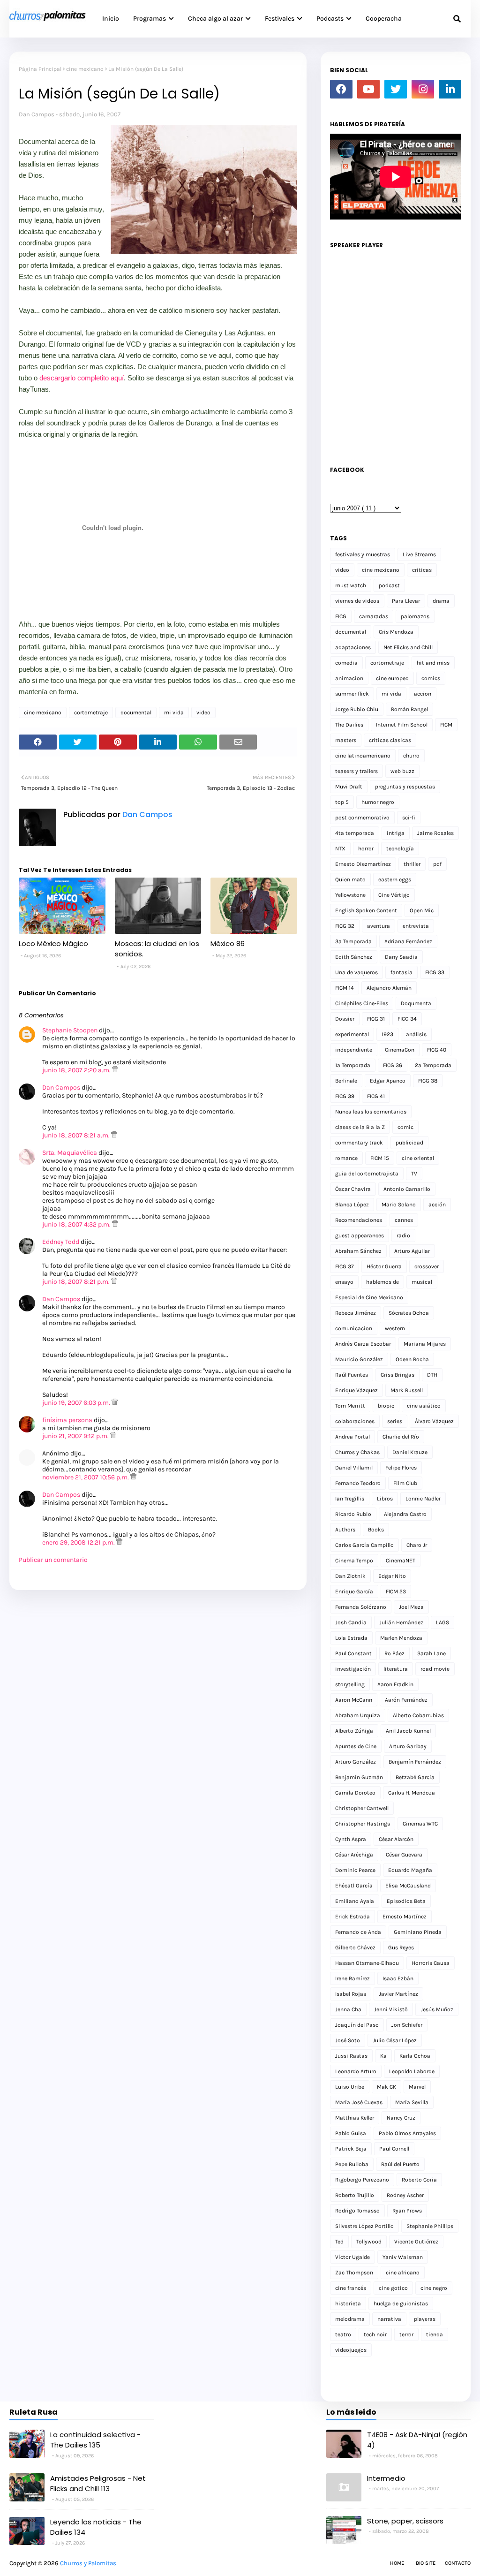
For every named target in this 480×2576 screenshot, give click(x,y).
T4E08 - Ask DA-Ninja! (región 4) (417, 2440)
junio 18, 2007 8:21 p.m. (77, 1282)
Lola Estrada (351, 1638)
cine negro (434, 2288)
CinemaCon (400, 1050)
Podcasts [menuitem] (330, 19)
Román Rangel (409, 709)
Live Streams (419, 554)
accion (423, 694)
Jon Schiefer (407, 2025)
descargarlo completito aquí (82, 378)
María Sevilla (412, 2102)
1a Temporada (353, 1065)
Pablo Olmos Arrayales (407, 2133)
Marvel (417, 2087)
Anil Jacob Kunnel (408, 1731)
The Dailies (349, 725)
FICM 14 (345, 988)
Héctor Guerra (384, 1266)
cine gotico (393, 2288)
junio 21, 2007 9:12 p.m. (76, 1436)
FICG (341, 616)
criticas (422, 570)
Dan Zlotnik (350, 1576)
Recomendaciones (359, 1220)
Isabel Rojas (351, 1994)
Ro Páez (394, 1653)
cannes (404, 1220)
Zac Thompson (354, 2273)
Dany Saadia (401, 957)
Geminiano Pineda (418, 1932)
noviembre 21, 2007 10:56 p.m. (86, 1477)
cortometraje (91, 712)
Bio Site (426, 2563)
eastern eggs (395, 879)
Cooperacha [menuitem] (384, 19)
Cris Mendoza (396, 632)
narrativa (389, 2319)
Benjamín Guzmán (359, 1777)
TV (414, 1174)
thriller (412, 864)
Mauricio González (359, 1359)
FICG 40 (437, 1050)
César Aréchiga (354, 1855)
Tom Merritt (350, 1406)
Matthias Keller (355, 2118)
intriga (396, 833)
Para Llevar (406, 601)
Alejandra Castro (405, 1514)
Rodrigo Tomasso (357, 2211)
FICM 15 (380, 1158)
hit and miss (433, 663)
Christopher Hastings (363, 1824)
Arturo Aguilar (412, 1251)
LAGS (442, 1622)
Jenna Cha (348, 2009)
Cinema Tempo (354, 1561)
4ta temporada (355, 833)
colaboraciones (355, 1421)
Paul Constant (353, 1653)
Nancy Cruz (401, 2118)
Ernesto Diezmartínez (363, 864)
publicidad (409, 1143)
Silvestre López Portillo (364, 2226)
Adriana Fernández (408, 941)
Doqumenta (416, 1003)
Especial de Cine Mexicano (369, 1297)
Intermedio (386, 2478)
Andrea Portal (352, 1437)
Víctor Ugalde (352, 2257)
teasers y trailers (356, 771)
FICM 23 (396, 1591)
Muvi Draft (349, 787)
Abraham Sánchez (358, 1251)
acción (437, 1205)
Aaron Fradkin (395, 1684)
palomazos (415, 616)
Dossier (345, 1019)
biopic (386, 1406)
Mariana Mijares (425, 1344)
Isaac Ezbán (398, 1978)
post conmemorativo (362, 818)
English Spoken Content (366, 910)
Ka (383, 2056)
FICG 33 (435, 972)
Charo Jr (417, 1545)
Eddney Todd (61, 1242)
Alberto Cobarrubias (418, 1715)
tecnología (400, 849)
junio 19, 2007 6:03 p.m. (77, 1403)
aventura (379, 926)
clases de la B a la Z (360, 1127)
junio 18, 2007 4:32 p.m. (77, 1224)
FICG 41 (376, 1096)
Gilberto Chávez (355, 1947)
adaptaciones (353, 647)
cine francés (351, 2288)
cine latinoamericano (363, 756)
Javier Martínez (398, 1994)
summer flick (352, 694)
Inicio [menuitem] (111, 19)
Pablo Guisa (351, 2133)
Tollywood (369, 2242)
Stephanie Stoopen (70, 1030)
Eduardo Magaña (410, 1870)
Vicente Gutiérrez (416, 2242)
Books (376, 1530)
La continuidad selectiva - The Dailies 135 (95, 2440)
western (395, 1328)
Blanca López (352, 1205)
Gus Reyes (401, 1947)
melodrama (350, 2319)
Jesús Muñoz (437, 2009)
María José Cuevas (359, 2102)
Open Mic (422, 910)
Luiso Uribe (350, 2087)
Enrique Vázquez (356, 1390)
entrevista (416, 926)
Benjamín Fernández (415, 1762)
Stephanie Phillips (430, 2226)
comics (431, 678)
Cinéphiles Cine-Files (362, 1003)
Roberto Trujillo (355, 2195)
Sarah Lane (431, 1653)
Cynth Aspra (351, 1839)
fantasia (401, 972)
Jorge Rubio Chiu (357, 709)
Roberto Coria (419, 2180)
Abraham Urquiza (358, 1715)
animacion (349, 678)
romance (346, 1158)
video (203, 712)
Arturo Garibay (408, 1746)
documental (136, 712)
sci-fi (409, 818)
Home (397, 2563)
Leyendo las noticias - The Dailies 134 (96, 2527)
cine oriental (418, 1158)
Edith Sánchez (354, 957)
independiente (354, 1050)
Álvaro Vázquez (434, 1421)
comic (405, 1127)
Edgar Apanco (388, 1081)
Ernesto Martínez (405, 1917)
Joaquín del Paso (357, 2025)
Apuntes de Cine (356, 1746)
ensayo (344, 1282)
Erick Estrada (352, 1917)
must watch (351, 585)
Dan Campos (37, 114)
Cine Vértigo (394, 895)
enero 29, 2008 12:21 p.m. (79, 1542)
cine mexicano (85, 69)
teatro (343, 2334)
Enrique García (354, 1591)
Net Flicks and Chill (408, 647)
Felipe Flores (401, 1468)
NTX (340, 849)
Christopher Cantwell (362, 1808)
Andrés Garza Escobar (363, 1344)
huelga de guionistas (401, 2303)
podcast (389, 585)
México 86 (228, 943)
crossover (427, 1266)
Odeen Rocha (412, 1359)
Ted (339, 2242)
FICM (446, 725)
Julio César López (395, 2040)
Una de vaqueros (356, 972)
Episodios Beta (406, 1901)
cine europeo (392, 678)
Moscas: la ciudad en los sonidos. (157, 949)
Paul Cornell (394, 2149)
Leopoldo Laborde (412, 2071)
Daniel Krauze (410, 1452)
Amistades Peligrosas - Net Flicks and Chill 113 (98, 2484)
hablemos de (382, 1282)
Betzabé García (415, 1777)
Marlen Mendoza (401, 1638)
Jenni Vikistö (391, 2009)
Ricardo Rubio (353, 1514)
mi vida (174, 712)
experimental (352, 1034)
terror (406, 2334)
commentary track (359, 1143)
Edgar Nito (392, 1576)
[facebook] (341, 89)
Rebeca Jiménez (356, 1313)
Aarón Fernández (406, 1700)
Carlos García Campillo (364, 1545)
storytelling (350, 1684)
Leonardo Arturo (356, 2071)
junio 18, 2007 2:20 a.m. (77, 1070)
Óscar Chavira (353, 1189)
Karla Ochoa (415, 2056)
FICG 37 (345, 1266)
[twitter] (396, 89)
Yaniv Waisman (403, 2257)
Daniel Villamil (354, 1468)
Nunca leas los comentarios (371, 1112)
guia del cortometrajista (367, 1174)
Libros (385, 1499)
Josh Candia (351, 1622)
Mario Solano (399, 1205)
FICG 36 (393, 1065)
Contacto (458, 2563)
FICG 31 (376, 1019)
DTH (432, 1375)
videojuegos (351, 2350)
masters (346, 740)
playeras (425, 2319)
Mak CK (386, 2087)
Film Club (405, 1483)
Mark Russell (407, 1390)
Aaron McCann (354, 1700)
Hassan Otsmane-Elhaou (367, 1963)
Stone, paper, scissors (405, 2521)
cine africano (403, 2273)
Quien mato (350, 879)
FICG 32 (345, 926)
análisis (416, 1034)
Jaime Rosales (435, 833)
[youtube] (368, 89)
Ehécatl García (354, 1886)
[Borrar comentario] (115, 1070)
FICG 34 (407, 1019)
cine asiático (424, 1406)
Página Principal (40, 69)
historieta (348, 2303)
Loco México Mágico (53, 943)
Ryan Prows (407, 2211)
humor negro (378, 802)
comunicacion (354, 1328)
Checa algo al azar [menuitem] (215, 19)
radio (403, 1235)
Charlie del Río (401, 1437)
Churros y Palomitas (88, 2563)
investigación (353, 1669)
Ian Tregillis (350, 1499)
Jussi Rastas (351, 2056)
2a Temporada (433, 1065)
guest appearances (360, 1235)
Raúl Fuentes (352, 1375)
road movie (435, 1669)
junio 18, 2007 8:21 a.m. (77, 1135)
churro (411, 756)
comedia (346, 663)
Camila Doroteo (355, 1793)
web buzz (402, 771)
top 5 (342, 802)
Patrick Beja (351, 2149)
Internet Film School (402, 725)
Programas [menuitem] (150, 19)
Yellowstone (350, 895)
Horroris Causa (431, 1963)
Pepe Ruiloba (352, 2164)
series (395, 1421)
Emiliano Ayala (355, 1901)
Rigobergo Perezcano (362, 2180)
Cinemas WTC (420, 1824)
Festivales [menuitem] (280, 19)
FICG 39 (345, 1096)
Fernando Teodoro (358, 1483)
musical (422, 1282)
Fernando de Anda (358, 1932)
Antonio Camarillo (407, 1189)
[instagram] (423, 89)
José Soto (348, 2040)
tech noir (375, 2334)
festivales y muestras (363, 554)
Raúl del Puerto (400, 2164)
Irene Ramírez (352, 1978)
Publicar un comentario (53, 1560)
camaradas (374, 616)
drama (441, 601)
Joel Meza (411, 1607)
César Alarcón (396, 1839)
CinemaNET (401, 1561)
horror (366, 849)
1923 (387, 1034)
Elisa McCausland (408, 1886)
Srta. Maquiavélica (70, 1153)
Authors (345, 1530)
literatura (396, 1669)
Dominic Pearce (355, 1870)
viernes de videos (357, 601)
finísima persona (67, 1420)
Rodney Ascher (405, 2195)
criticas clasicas (390, 740)
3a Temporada (353, 941)
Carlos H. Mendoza (412, 1793)
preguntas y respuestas (405, 787)
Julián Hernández (401, 1622)
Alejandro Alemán (389, 988)
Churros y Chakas (357, 1452)
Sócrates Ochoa (409, 1313)
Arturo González (356, 1762)
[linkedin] (450, 89)
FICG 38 (428, 1081)
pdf (437, 864)
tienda (435, 2334)
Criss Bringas (397, 1375)
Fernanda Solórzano (361, 1607)
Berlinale (346, 1081)
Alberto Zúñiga (354, 1731)
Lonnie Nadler (423, 1499)
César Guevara (404, 1855)
